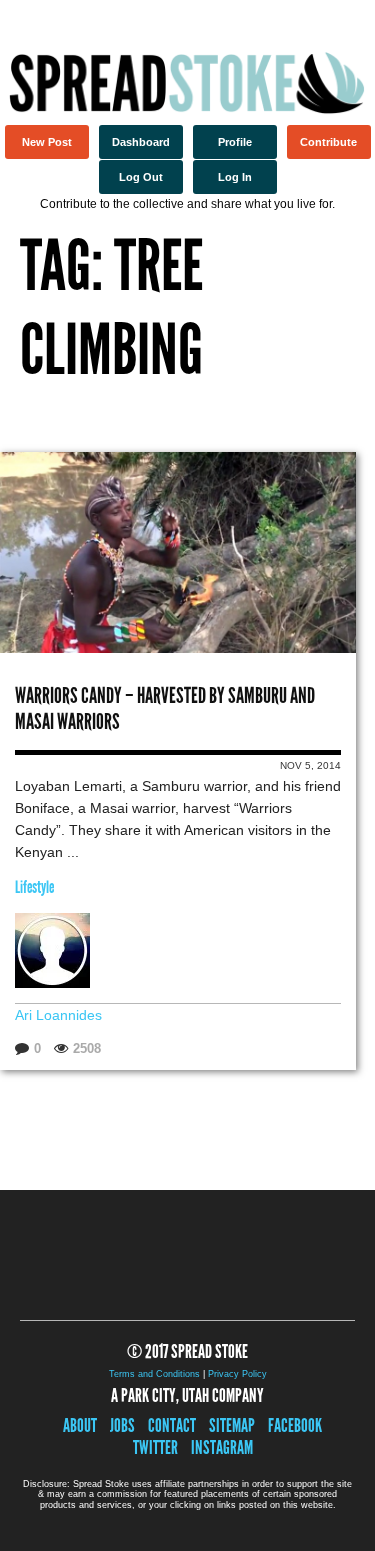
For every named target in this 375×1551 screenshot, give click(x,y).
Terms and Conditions (154, 1374)
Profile (235, 142)
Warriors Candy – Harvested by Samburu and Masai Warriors (165, 708)
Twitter (155, 1447)
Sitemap (232, 1425)
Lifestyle (34, 887)
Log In (235, 177)
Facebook (295, 1425)
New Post (47, 142)
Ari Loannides (58, 1015)
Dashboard (141, 142)
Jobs (122, 1425)
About (80, 1425)
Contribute (328, 142)
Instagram (222, 1447)
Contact (172, 1425)
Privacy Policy (237, 1374)
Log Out (141, 177)
